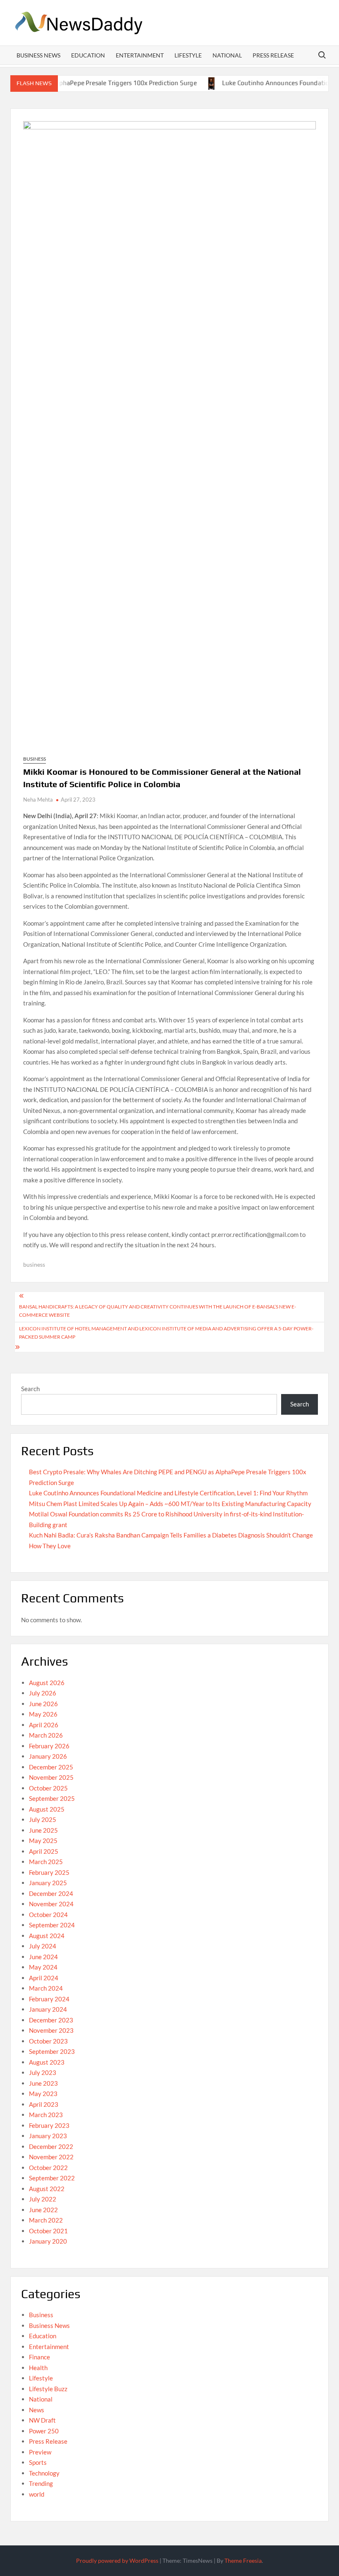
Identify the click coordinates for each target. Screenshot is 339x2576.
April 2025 (44, 1851)
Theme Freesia (243, 2560)
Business (35, 759)
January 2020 (48, 2241)
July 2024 (43, 1946)
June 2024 (43, 1957)
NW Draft (42, 2420)
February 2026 (49, 1746)
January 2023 (48, 2136)
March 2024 (46, 1988)
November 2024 (51, 1904)
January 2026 (48, 1756)
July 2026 (43, 1693)
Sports (38, 2462)
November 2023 (51, 2030)
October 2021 (48, 2231)
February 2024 (49, 1999)
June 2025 (43, 1830)
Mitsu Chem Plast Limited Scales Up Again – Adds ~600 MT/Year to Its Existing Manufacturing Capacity (170, 1504)
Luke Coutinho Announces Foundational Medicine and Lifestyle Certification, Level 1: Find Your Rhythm (168, 1493)
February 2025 (49, 1872)
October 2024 (48, 1915)
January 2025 (48, 1883)
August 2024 (47, 1936)
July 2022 (43, 2199)
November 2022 (51, 2157)
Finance (39, 2357)
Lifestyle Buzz (48, 2389)
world (37, 2494)
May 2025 (43, 1841)
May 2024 (43, 1967)
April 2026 (44, 1725)
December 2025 (51, 1767)
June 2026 (43, 1704)
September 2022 (52, 2178)
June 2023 (43, 2083)
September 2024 (52, 1925)
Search (30, 1389)
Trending (41, 2483)
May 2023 (43, 2094)
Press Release (273, 55)
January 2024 (48, 2009)
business (34, 1264)
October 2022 (48, 2168)
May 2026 (43, 1714)
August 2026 (47, 1683)
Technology (44, 2473)
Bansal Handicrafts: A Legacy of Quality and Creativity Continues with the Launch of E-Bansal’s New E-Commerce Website (158, 1311)
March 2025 (46, 1862)
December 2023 (51, 2020)
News (37, 2410)
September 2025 (52, 1798)
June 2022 (43, 2210)
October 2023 (48, 2041)
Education (88, 55)
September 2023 (52, 2051)
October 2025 (48, 1788)
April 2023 (44, 2104)
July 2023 (43, 2072)
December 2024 (51, 1893)
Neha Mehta (38, 800)
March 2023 (46, 2115)
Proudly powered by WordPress (117, 2560)
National (227, 55)
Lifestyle (188, 55)
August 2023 (47, 2062)
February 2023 (49, 2125)
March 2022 (46, 2220)
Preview (40, 2452)
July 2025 (43, 1819)
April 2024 (44, 1978)
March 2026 (46, 1735)
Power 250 (44, 2431)
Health (38, 2368)
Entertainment (140, 55)
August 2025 (47, 1809)
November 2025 (51, 1777)
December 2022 (51, 2146)
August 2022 (47, 2189)
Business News (38, 55)
